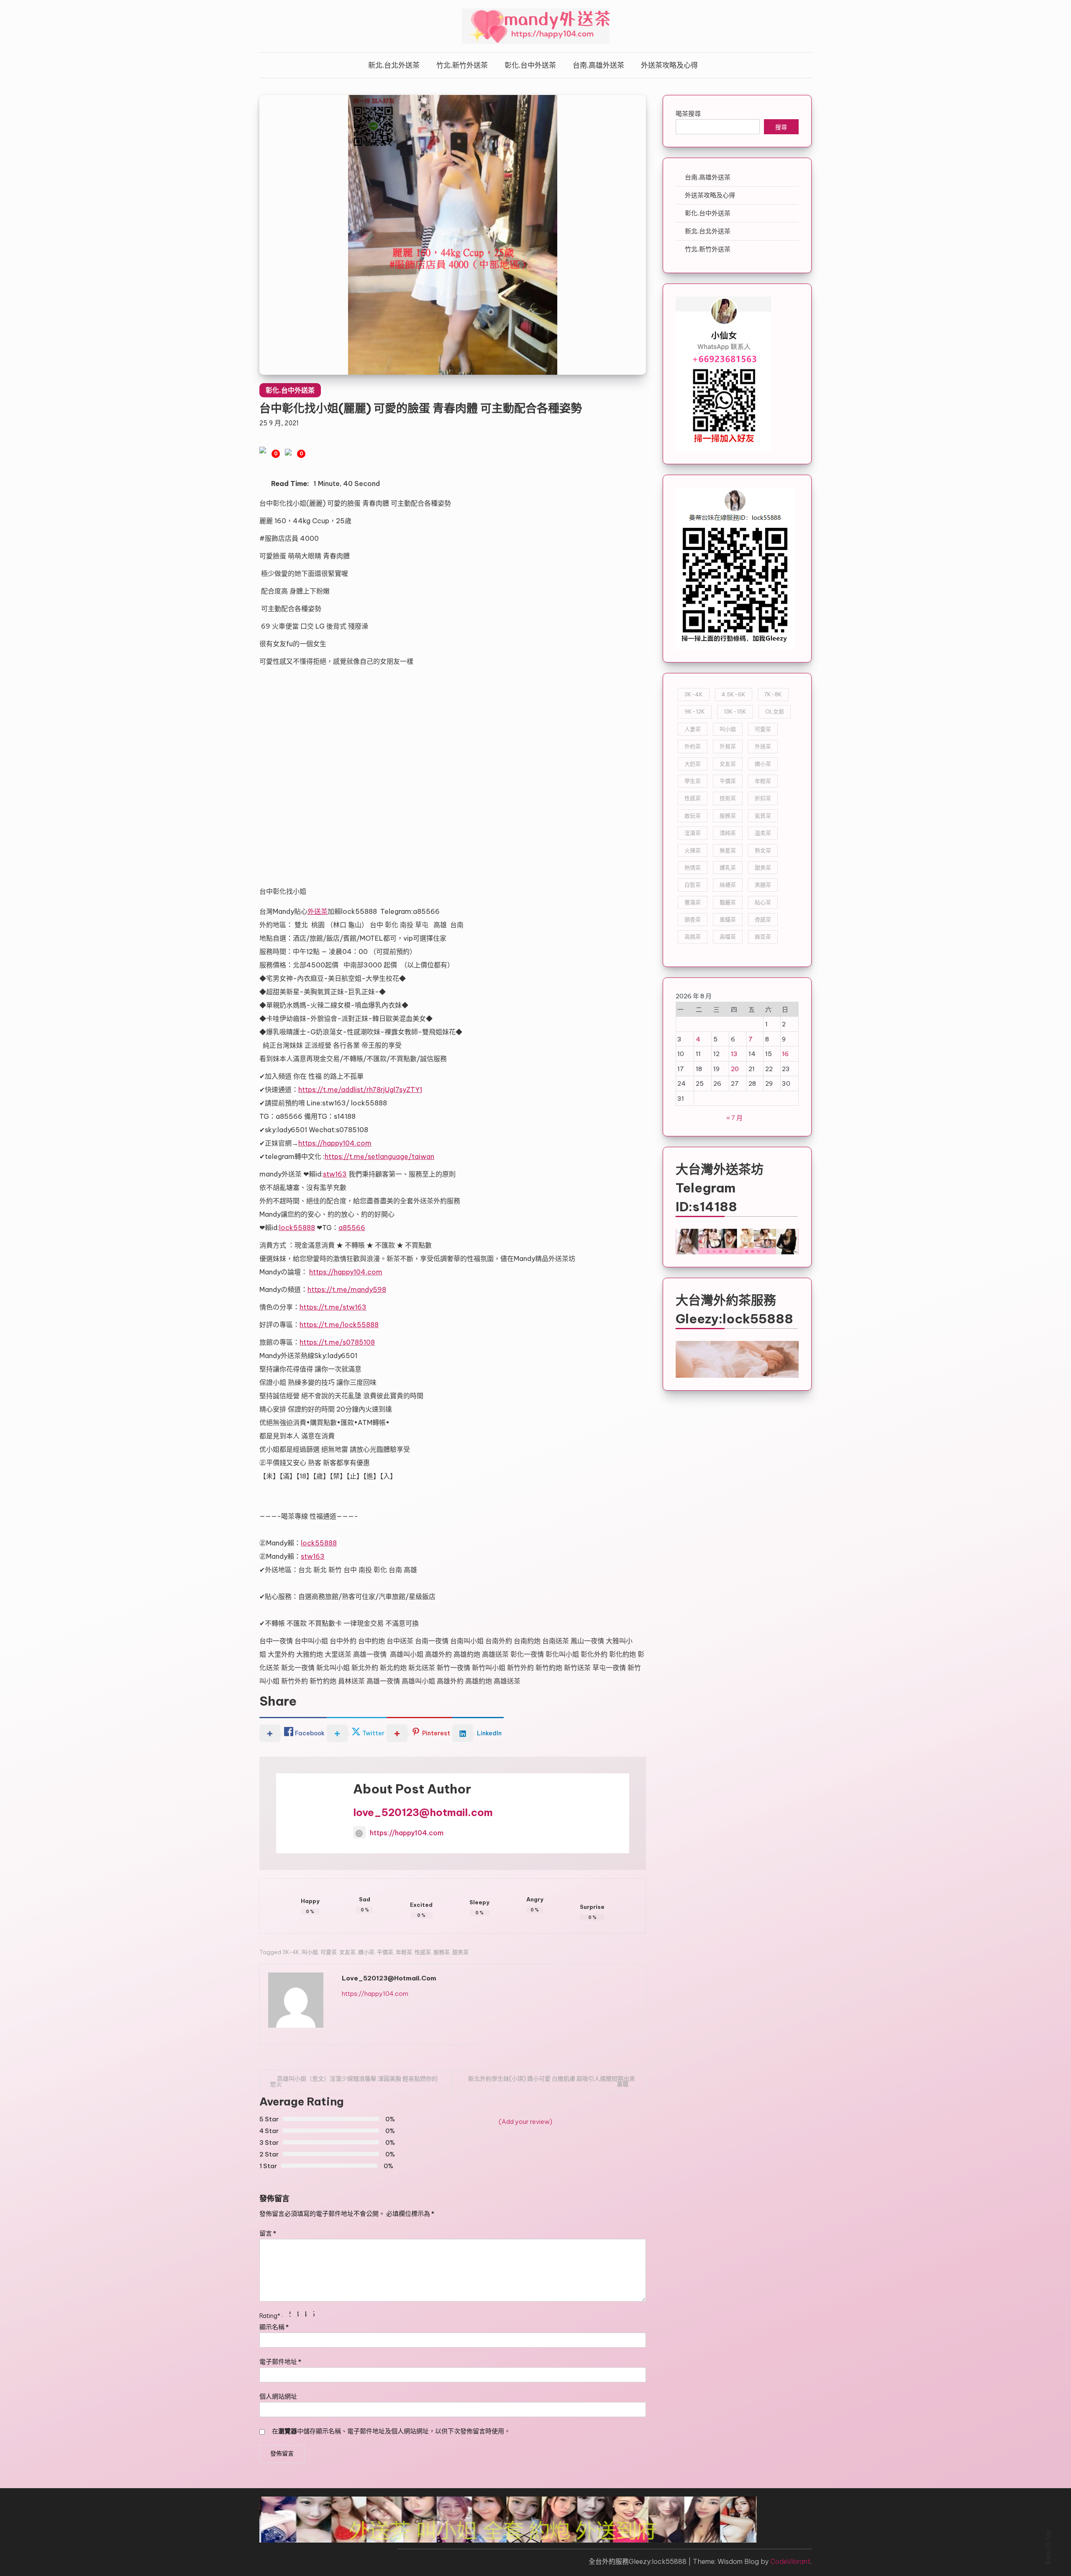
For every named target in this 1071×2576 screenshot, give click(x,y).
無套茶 (728, 850)
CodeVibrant (790, 2561)
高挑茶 (693, 936)
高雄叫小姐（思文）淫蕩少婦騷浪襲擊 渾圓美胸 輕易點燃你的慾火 (354, 2081)
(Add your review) (525, 2122)
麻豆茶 (763, 936)
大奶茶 (693, 764)
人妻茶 (693, 729)
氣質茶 (763, 816)
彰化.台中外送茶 (530, 65)
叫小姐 (310, 1952)
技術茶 (728, 798)
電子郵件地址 (280, 2362)
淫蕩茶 (693, 833)
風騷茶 (728, 919)
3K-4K (291, 1952)
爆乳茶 (728, 867)
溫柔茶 (763, 833)
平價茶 (385, 1952)
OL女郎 (775, 711)
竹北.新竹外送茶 (462, 65)
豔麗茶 (728, 902)
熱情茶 (693, 867)
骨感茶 (763, 919)
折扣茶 (763, 798)
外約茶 (693, 746)
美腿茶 (763, 885)
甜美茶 (460, 1952)
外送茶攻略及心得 (669, 65)
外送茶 (318, 911)
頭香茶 (693, 919)
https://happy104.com (407, 1833)
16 (785, 1054)
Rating (270, 2316)
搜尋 (781, 128)
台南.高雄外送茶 (598, 65)
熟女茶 (763, 850)
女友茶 (347, 1952)
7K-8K (773, 694)
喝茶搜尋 (688, 114)
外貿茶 (728, 746)
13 (734, 1054)
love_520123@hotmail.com (423, 1812)
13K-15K (735, 711)
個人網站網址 (278, 2396)
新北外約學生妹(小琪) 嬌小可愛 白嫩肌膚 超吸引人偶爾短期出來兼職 (552, 2081)
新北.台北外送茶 (394, 65)
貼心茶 (763, 902)
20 (735, 1069)
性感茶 (423, 1952)
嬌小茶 (366, 1952)
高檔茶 (728, 936)
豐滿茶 (693, 902)
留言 (268, 2233)
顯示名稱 (274, 2327)
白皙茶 (693, 885)
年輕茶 (404, 1952)
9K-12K (695, 711)
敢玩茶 (693, 816)
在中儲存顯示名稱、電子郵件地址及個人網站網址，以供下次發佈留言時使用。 (391, 2431)
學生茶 (693, 781)
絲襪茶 (728, 885)
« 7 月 (734, 1118)
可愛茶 (329, 1952)
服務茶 (442, 1952)
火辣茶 (693, 850)
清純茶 (728, 833)
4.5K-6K (734, 694)
